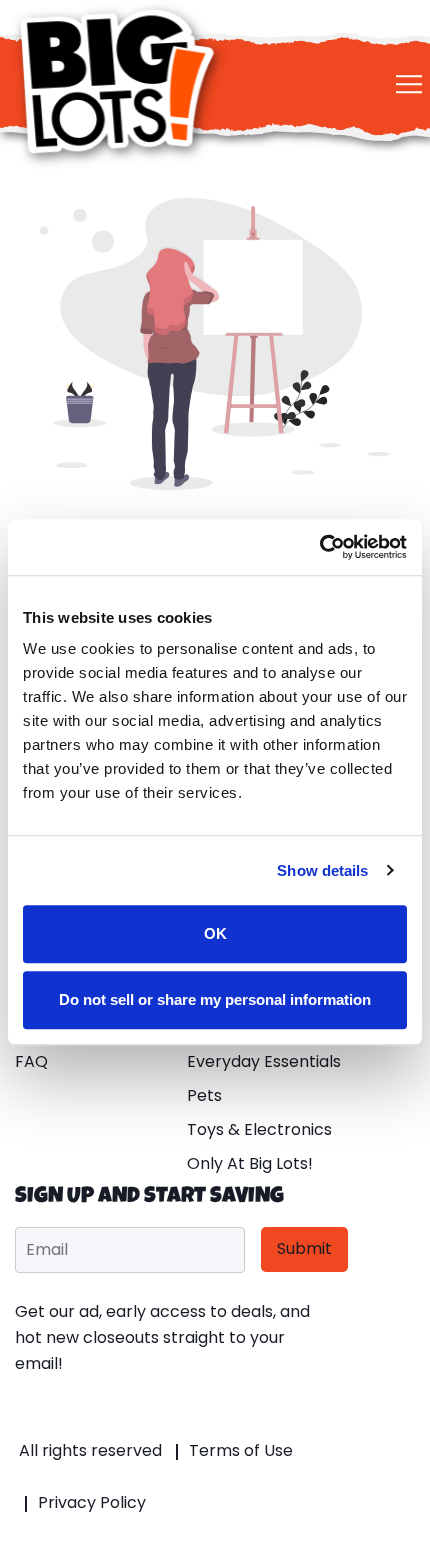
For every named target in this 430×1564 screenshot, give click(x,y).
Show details (322, 870)
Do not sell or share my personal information (215, 999)
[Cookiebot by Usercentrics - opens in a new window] (319, 547)
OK (215, 933)
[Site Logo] (120, 81)
